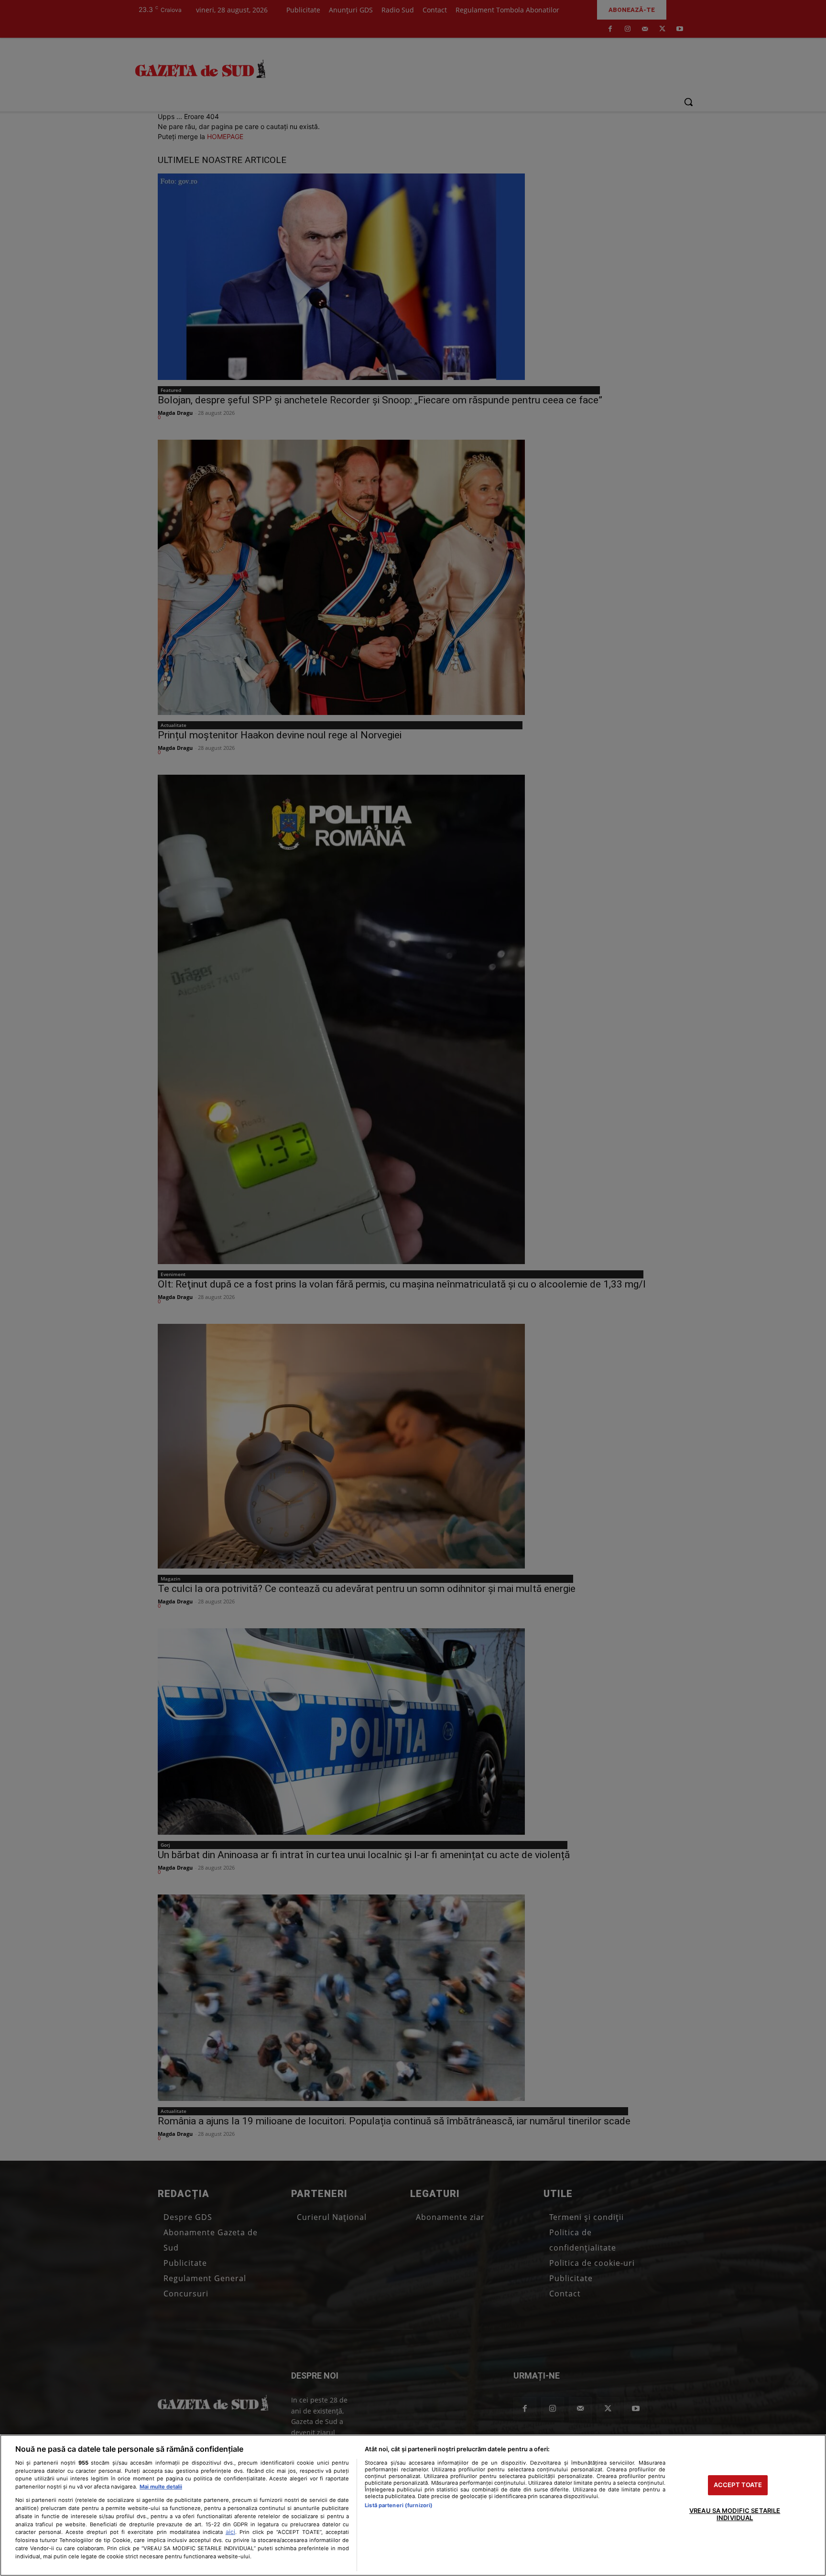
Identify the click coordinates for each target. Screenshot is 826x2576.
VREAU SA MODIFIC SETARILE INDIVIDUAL (735, 2514)
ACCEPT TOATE (738, 2485)
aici (230, 2532)
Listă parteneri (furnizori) (399, 2505)
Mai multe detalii (161, 2487)
